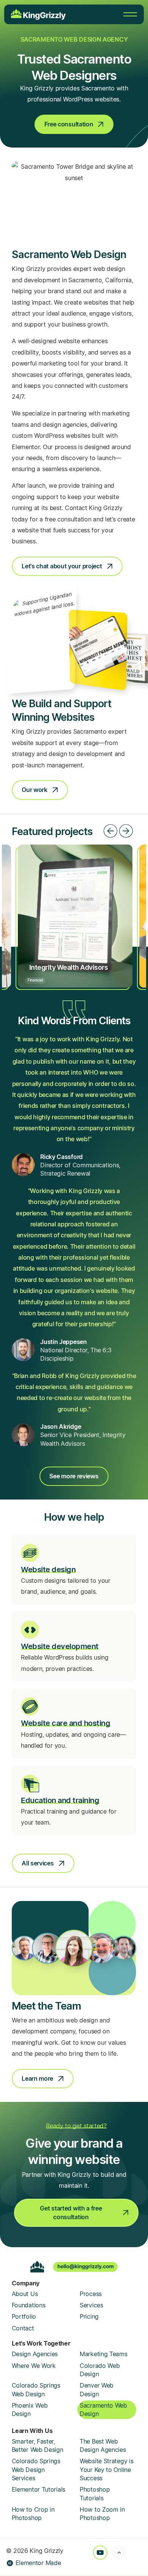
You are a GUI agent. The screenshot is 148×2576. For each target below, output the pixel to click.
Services (91, 2305)
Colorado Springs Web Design (36, 2389)
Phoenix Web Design (30, 2410)
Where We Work (34, 2366)
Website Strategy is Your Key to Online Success (106, 2469)
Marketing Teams (104, 2354)
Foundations (29, 2305)
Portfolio (24, 2316)
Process (91, 2294)
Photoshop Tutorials (95, 2494)
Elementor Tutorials (39, 2489)
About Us (25, 2294)
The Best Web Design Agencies (103, 2445)
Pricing (89, 2316)
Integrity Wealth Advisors (69, 967)
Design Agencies (35, 2354)
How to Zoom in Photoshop (102, 2514)
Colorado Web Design (100, 2370)
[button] (110, 831)
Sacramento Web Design (103, 2410)
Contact (23, 2328)
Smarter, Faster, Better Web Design (38, 2445)
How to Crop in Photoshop (33, 2514)
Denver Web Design (97, 2389)
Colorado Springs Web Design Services (36, 2469)
